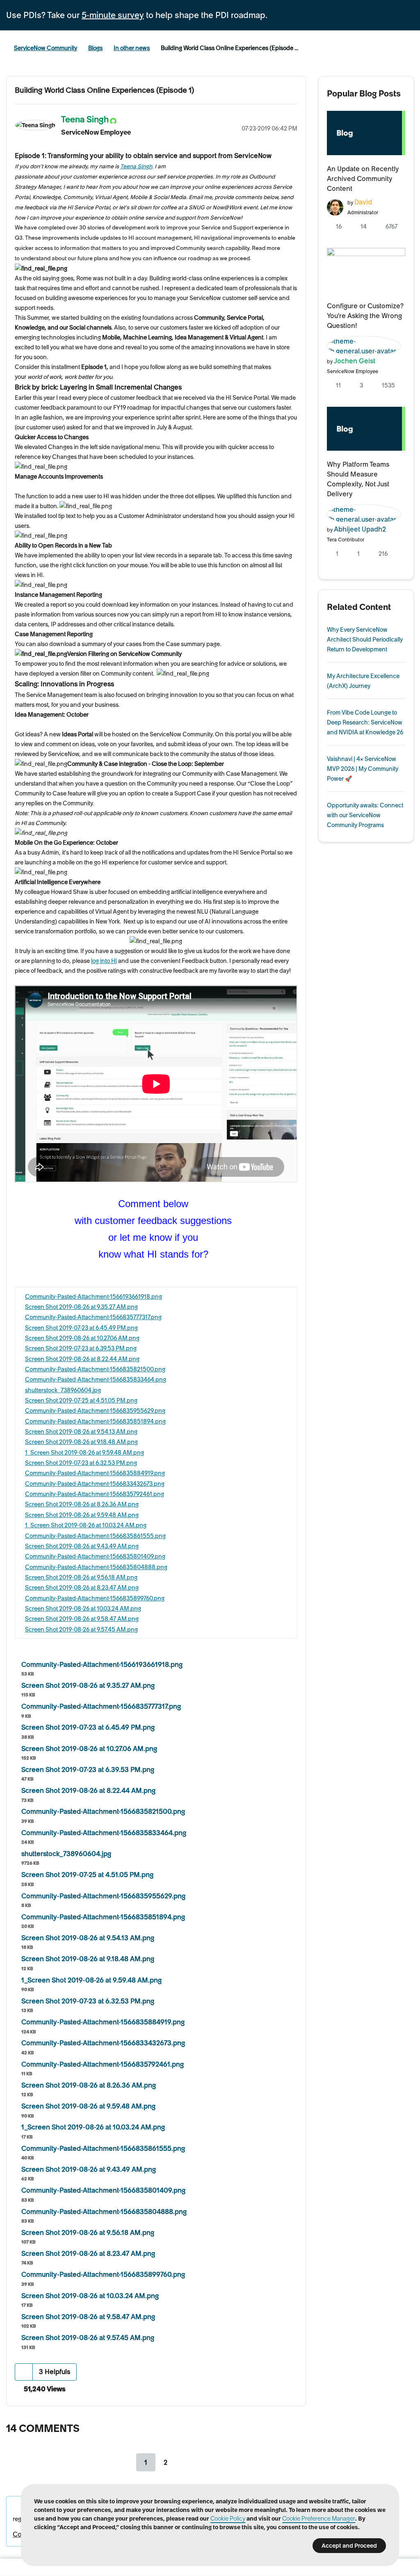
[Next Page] (186, 2462)
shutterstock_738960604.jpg (63, 1390)
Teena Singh (136, 166)
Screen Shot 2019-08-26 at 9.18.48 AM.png (81, 1442)
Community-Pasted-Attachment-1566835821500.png (95, 1369)
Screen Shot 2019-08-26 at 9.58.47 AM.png (82, 1619)
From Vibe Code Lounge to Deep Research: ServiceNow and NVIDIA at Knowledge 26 (365, 722)
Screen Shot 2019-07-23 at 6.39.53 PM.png (81, 1348)
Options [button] (291, 118)
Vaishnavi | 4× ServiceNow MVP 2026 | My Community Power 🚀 (363, 769)
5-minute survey (113, 15)
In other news (132, 48)
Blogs (95, 48)
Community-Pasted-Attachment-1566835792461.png (95, 1494)
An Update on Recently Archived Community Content (363, 179)
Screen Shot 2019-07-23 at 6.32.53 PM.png (81, 1463)
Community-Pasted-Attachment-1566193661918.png (94, 1297)
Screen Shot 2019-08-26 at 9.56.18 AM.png (81, 1577)
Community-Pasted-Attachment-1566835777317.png (93, 1317)
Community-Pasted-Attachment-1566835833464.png (96, 1380)
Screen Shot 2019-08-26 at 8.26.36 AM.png (82, 1504)
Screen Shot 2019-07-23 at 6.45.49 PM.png (81, 1328)
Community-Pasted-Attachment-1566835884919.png (95, 1473)
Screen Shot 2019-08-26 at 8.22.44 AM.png (82, 1359)
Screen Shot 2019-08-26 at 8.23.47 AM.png (82, 1588)
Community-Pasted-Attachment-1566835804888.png (96, 1567)
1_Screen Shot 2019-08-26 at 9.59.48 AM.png (84, 1453)
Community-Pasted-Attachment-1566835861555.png (95, 1536)
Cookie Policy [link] (228, 2519)
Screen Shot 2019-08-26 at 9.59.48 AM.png (82, 1515)
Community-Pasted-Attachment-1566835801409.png (95, 1556)
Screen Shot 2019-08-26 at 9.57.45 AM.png (81, 1629)
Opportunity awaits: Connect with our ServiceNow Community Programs (365, 815)
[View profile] (335, 206)
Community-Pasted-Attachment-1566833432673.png (95, 1484)
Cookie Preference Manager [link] (319, 2519)
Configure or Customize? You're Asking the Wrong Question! (365, 316)
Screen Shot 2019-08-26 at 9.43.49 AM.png (82, 1546)
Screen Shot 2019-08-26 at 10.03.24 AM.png (83, 1609)
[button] (24, 2372)
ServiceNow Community (46, 48)
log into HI (104, 961)
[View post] (366, 133)
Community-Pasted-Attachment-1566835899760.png (95, 1598)
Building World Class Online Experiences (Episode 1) (104, 90)
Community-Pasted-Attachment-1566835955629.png (95, 1411)
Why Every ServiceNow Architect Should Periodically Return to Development (365, 639)
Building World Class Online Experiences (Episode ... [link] (229, 48)
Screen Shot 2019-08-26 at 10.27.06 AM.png (82, 1338)
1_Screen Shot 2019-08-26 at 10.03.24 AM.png (86, 1525)
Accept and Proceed (349, 2546)
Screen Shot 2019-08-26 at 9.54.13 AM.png (81, 1432)
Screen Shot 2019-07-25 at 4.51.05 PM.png (81, 1400)
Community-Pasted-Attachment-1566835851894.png (95, 1421)
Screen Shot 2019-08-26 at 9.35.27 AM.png (81, 1307)
